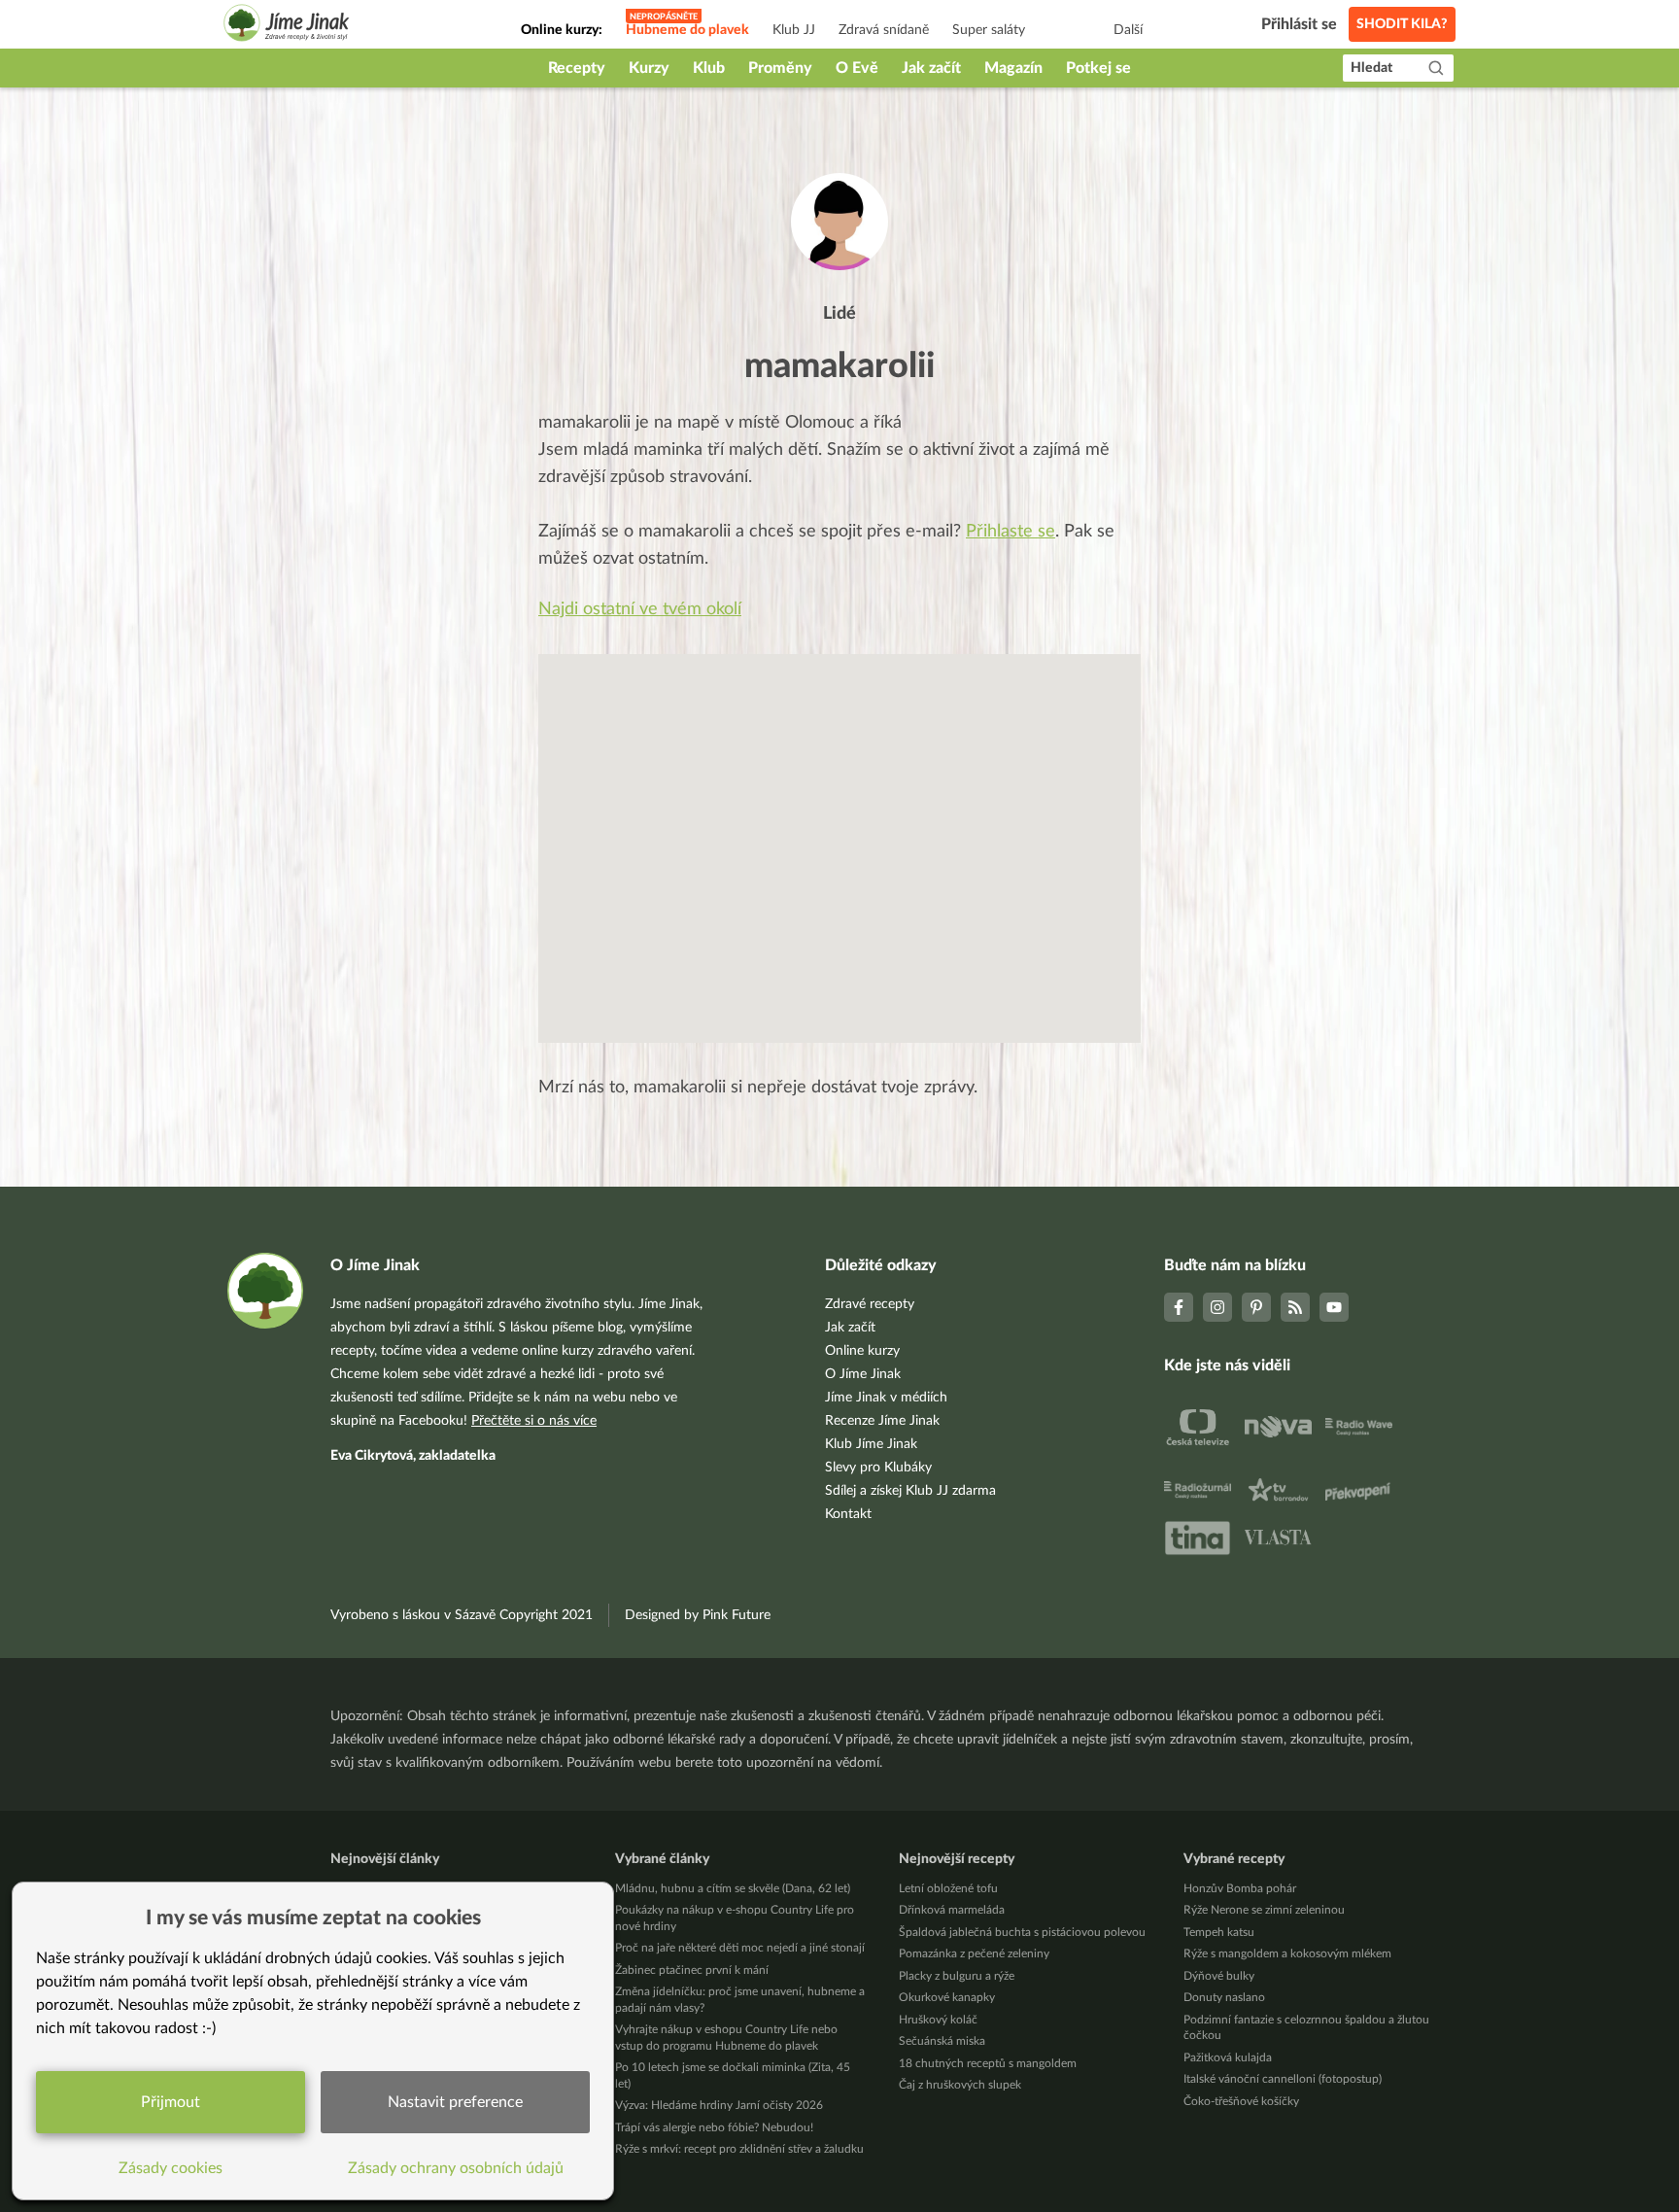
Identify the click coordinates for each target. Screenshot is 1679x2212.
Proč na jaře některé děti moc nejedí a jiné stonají (740, 1948)
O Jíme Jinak (863, 1374)
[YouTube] (1334, 1307)
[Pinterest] (1256, 1307)
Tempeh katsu (1219, 1932)
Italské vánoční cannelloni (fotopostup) (1283, 2079)
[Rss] (1295, 1307)
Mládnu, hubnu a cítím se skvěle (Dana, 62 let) (733, 1888)
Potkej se (1098, 68)
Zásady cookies (171, 2168)
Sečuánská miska (942, 2041)
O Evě (857, 68)
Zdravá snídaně (884, 30)
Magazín (1013, 68)
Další (1128, 30)
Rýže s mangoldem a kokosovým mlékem (1287, 1953)
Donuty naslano (1224, 1997)
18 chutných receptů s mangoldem (988, 2063)
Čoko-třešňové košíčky (1241, 2101)
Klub (709, 68)
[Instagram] (1217, 1307)
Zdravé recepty (870, 1304)
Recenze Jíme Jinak (882, 1421)
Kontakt (848, 1514)
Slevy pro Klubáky (878, 1468)
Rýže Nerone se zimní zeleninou (1264, 1910)
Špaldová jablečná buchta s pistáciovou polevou (1022, 1932)
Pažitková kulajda (1228, 2057)
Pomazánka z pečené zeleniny (974, 1953)
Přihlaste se (1011, 532)
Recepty (577, 68)
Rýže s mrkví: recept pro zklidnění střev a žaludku (739, 2149)
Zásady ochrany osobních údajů (456, 2168)
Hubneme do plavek (687, 30)
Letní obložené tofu (948, 1888)
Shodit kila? (1402, 24)
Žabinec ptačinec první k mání (692, 1970)
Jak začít (931, 68)
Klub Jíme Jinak (871, 1444)
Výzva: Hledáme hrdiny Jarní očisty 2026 (719, 2105)
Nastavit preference (455, 2102)
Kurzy (649, 68)
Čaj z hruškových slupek (960, 2085)
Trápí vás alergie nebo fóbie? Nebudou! (714, 2127)
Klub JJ (794, 30)
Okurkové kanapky (947, 1997)
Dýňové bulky (1219, 1976)
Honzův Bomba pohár (1240, 1888)
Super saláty (989, 30)
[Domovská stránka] (287, 26)
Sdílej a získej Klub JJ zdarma (910, 1491)
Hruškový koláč (938, 2020)
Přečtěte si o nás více (534, 1421)
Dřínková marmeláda (952, 1910)
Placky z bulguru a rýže (957, 1976)
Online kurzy (862, 1351)
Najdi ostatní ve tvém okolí (640, 609)
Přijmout (171, 2102)
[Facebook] (1179, 1307)
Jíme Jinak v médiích (886, 1398)
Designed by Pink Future (698, 1615)
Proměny (780, 68)
